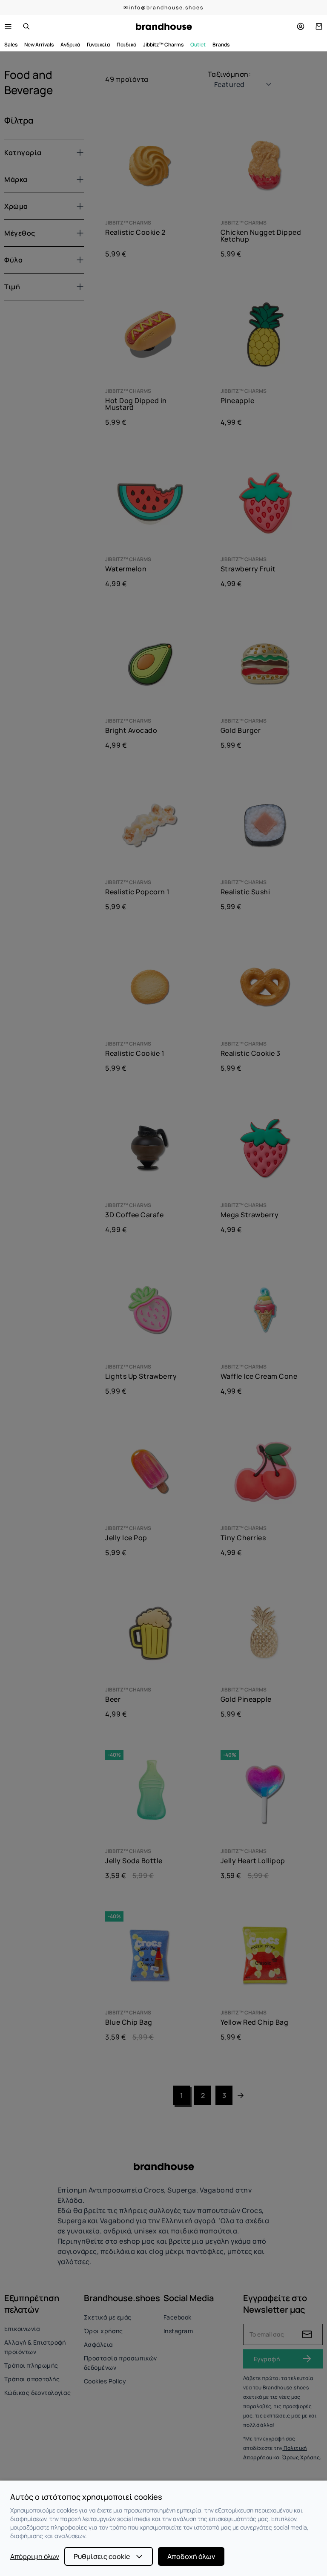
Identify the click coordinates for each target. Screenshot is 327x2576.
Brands (221, 45)
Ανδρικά (70, 45)
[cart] (319, 26)
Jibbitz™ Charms (163, 45)
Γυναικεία (98, 45)
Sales (11, 45)
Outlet (198, 45)
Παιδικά (126, 45)
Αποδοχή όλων (191, 2556)
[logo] (164, 27)
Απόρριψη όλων (35, 2556)
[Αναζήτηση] (26, 26)
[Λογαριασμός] (301, 26)
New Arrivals (39, 45)
